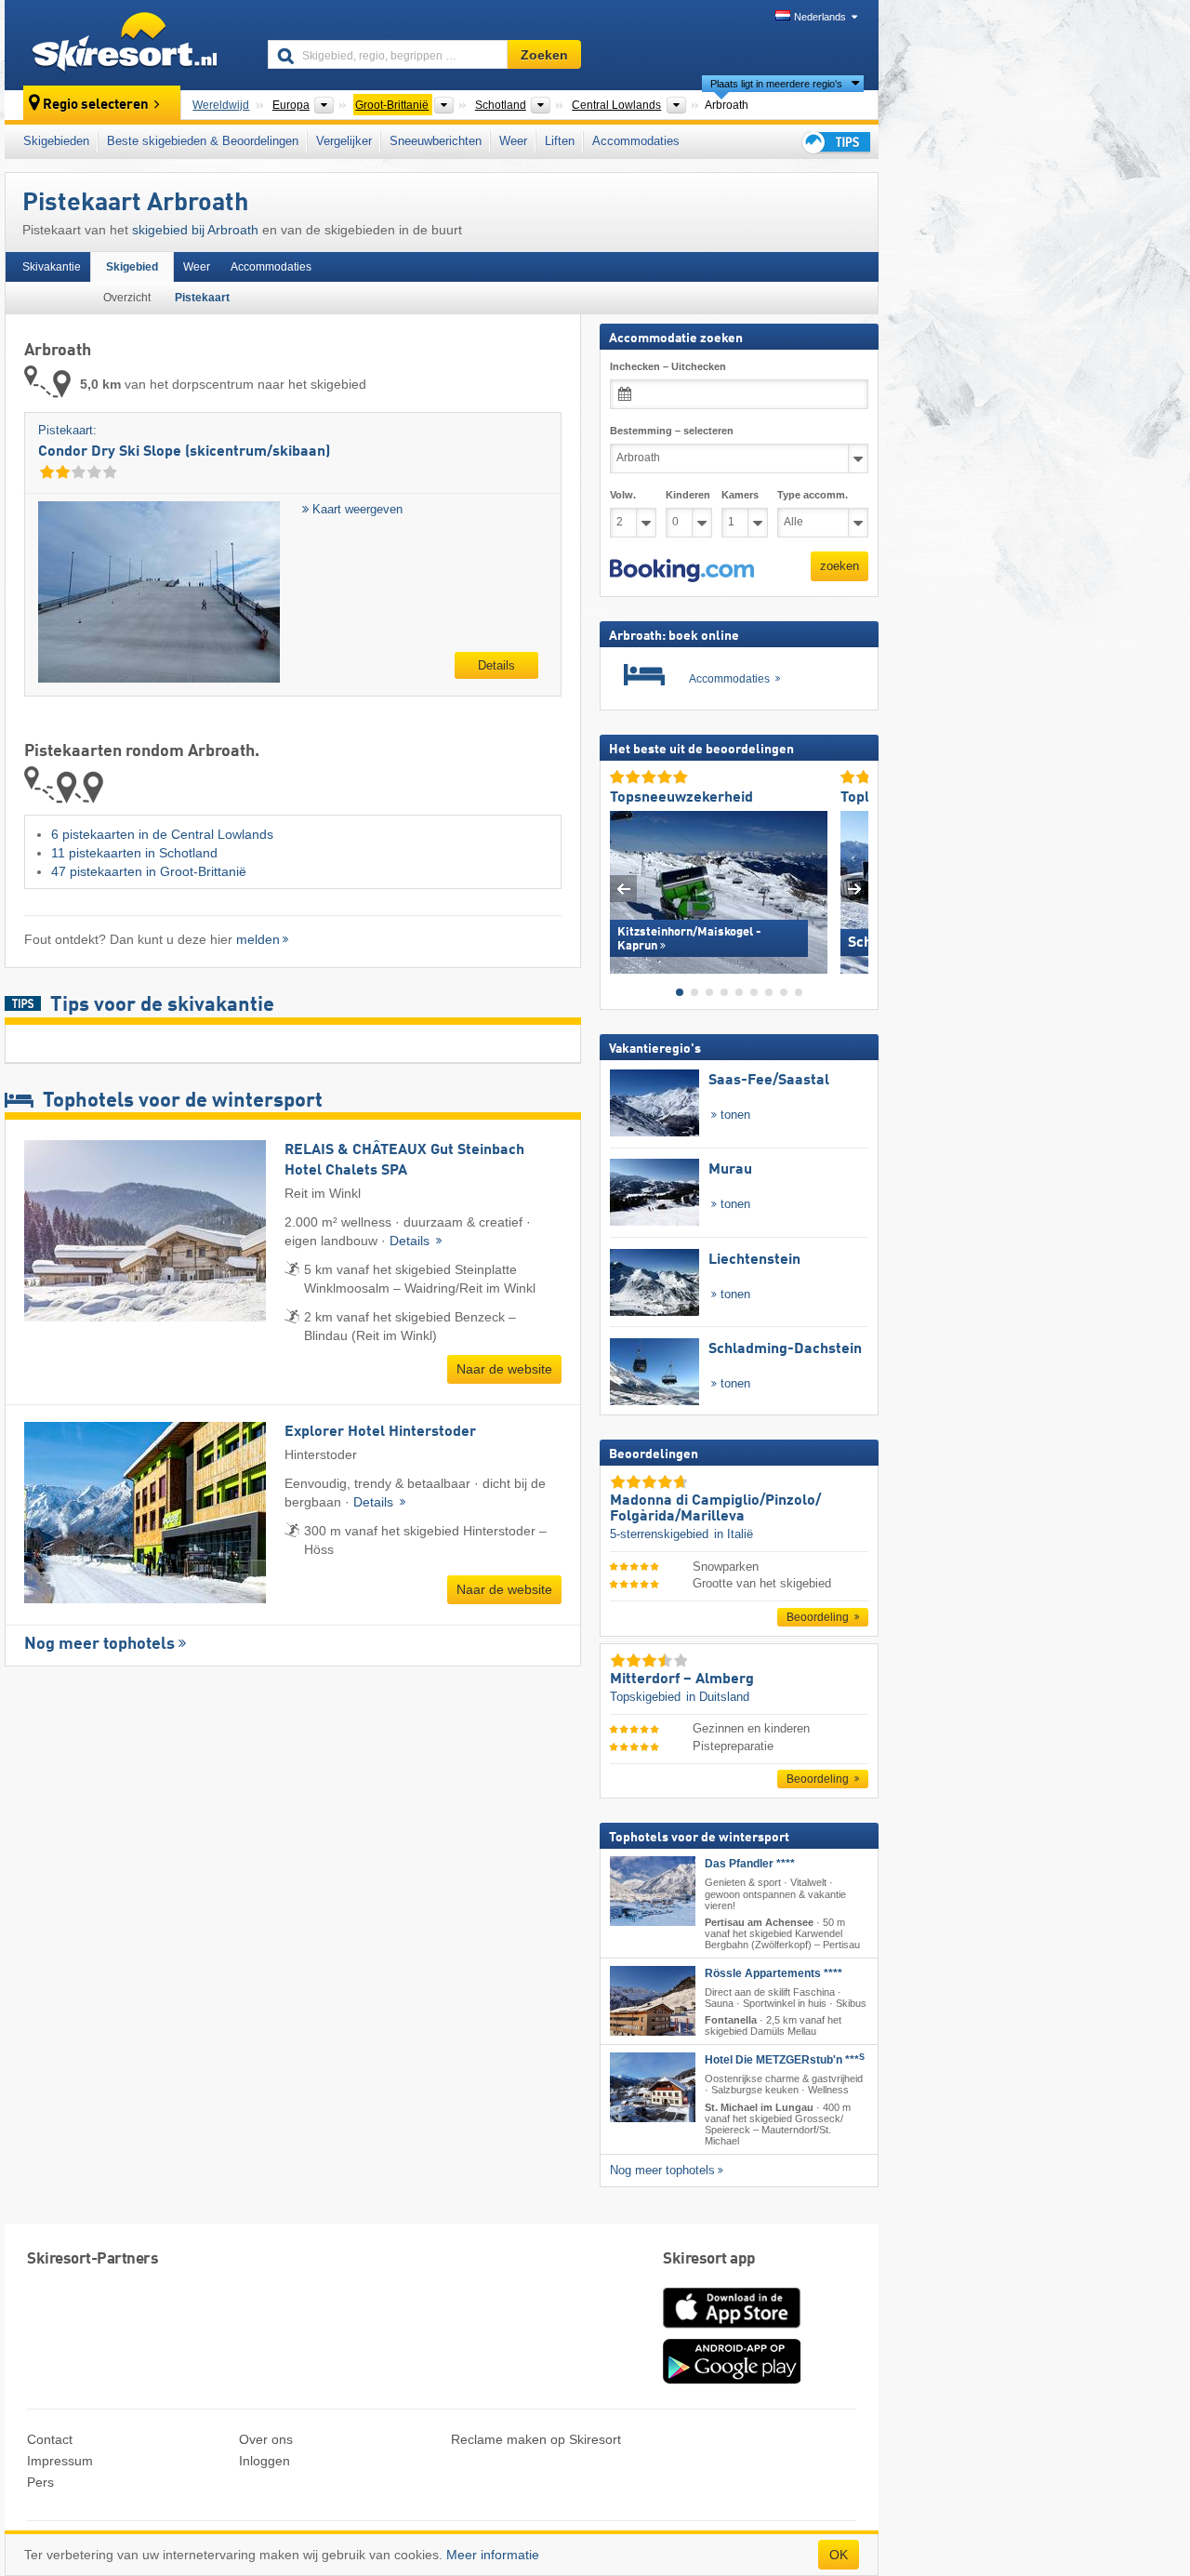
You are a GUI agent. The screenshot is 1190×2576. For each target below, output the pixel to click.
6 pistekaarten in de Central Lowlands (162, 834)
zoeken (840, 566)
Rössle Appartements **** (773, 1973)
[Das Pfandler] (653, 1891)
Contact (50, 2439)
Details (496, 665)
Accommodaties (636, 141)
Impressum (60, 2461)
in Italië (734, 1534)
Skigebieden (56, 141)
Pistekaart (202, 298)
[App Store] (732, 2330)
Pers (40, 2482)
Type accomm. (813, 495)
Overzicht (127, 298)
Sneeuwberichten (436, 141)
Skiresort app (709, 2259)
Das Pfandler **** (750, 1864)
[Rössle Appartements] (653, 2001)
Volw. (623, 495)
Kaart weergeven (356, 509)
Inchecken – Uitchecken (668, 366)
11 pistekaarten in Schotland (134, 853)
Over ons (266, 2439)
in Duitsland (718, 1697)
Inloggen (264, 2461)
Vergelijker (344, 141)
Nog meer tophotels (99, 1644)
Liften (560, 141)
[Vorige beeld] (623, 888)
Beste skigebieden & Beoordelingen (203, 141)
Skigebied (132, 267)
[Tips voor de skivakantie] (835, 142)
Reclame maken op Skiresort (536, 2439)
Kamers (740, 495)
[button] (682, 570)
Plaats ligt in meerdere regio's (776, 84)
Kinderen (688, 495)
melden (258, 939)
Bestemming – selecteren (672, 431)
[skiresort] (128, 45)
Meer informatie (493, 2555)
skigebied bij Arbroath (195, 230)
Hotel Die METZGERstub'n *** (785, 2060)
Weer (513, 141)
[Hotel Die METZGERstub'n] (653, 2087)
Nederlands (820, 17)
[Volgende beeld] (855, 888)
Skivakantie (52, 267)
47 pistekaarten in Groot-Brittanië (149, 871)
